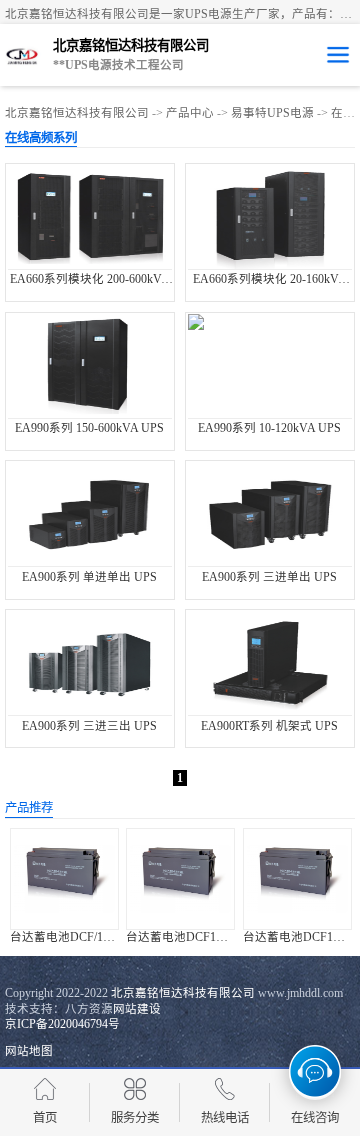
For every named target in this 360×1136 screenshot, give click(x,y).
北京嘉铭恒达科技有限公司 (77, 113)
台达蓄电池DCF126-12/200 (195, 937)
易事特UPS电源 (272, 113)
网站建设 (137, 1009)
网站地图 (29, 1051)
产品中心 (190, 113)
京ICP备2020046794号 (62, 1024)
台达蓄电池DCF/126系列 (74, 937)
